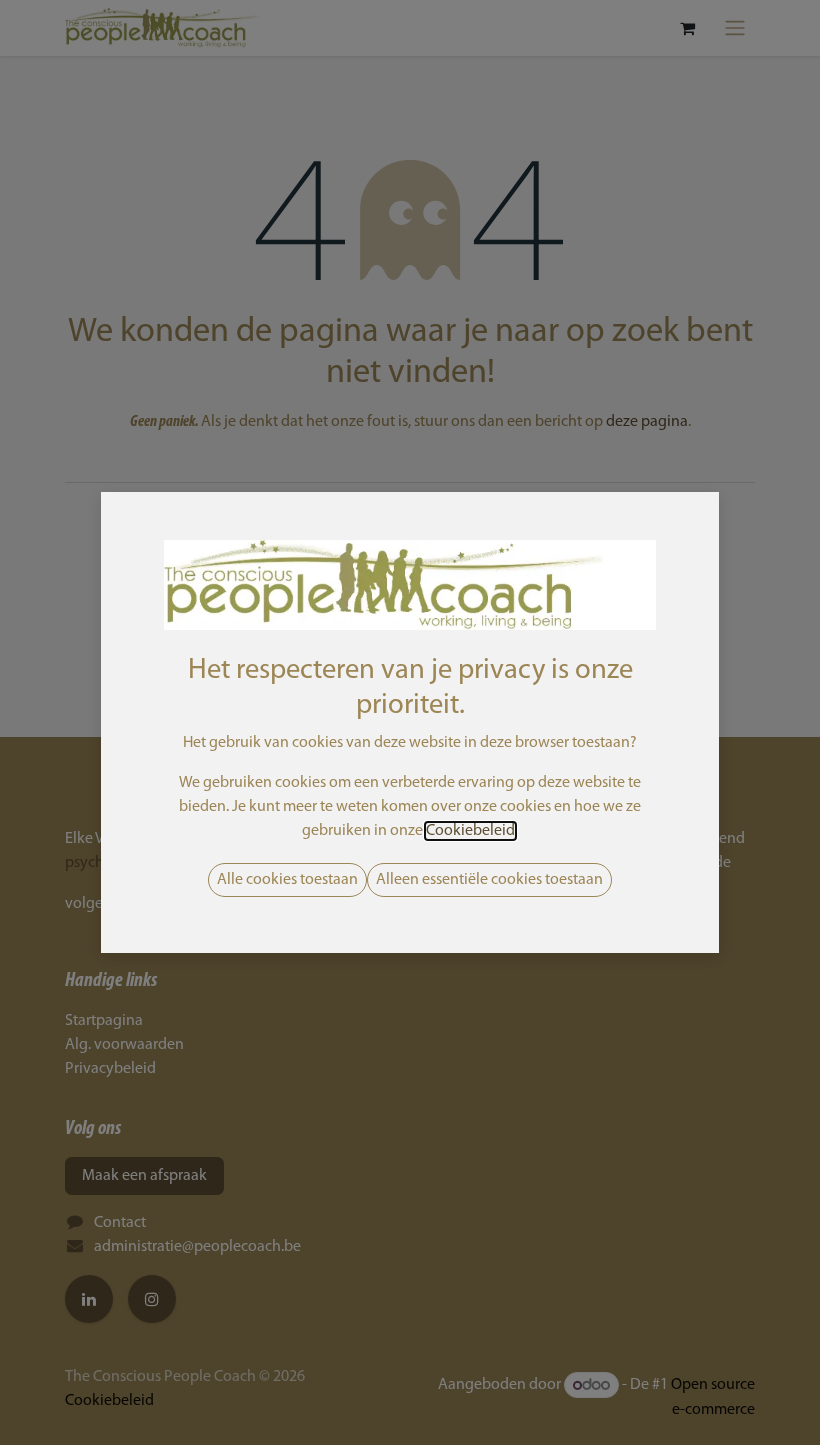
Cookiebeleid (470, 831)
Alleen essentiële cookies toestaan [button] (489, 880)
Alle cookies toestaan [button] (287, 880)
